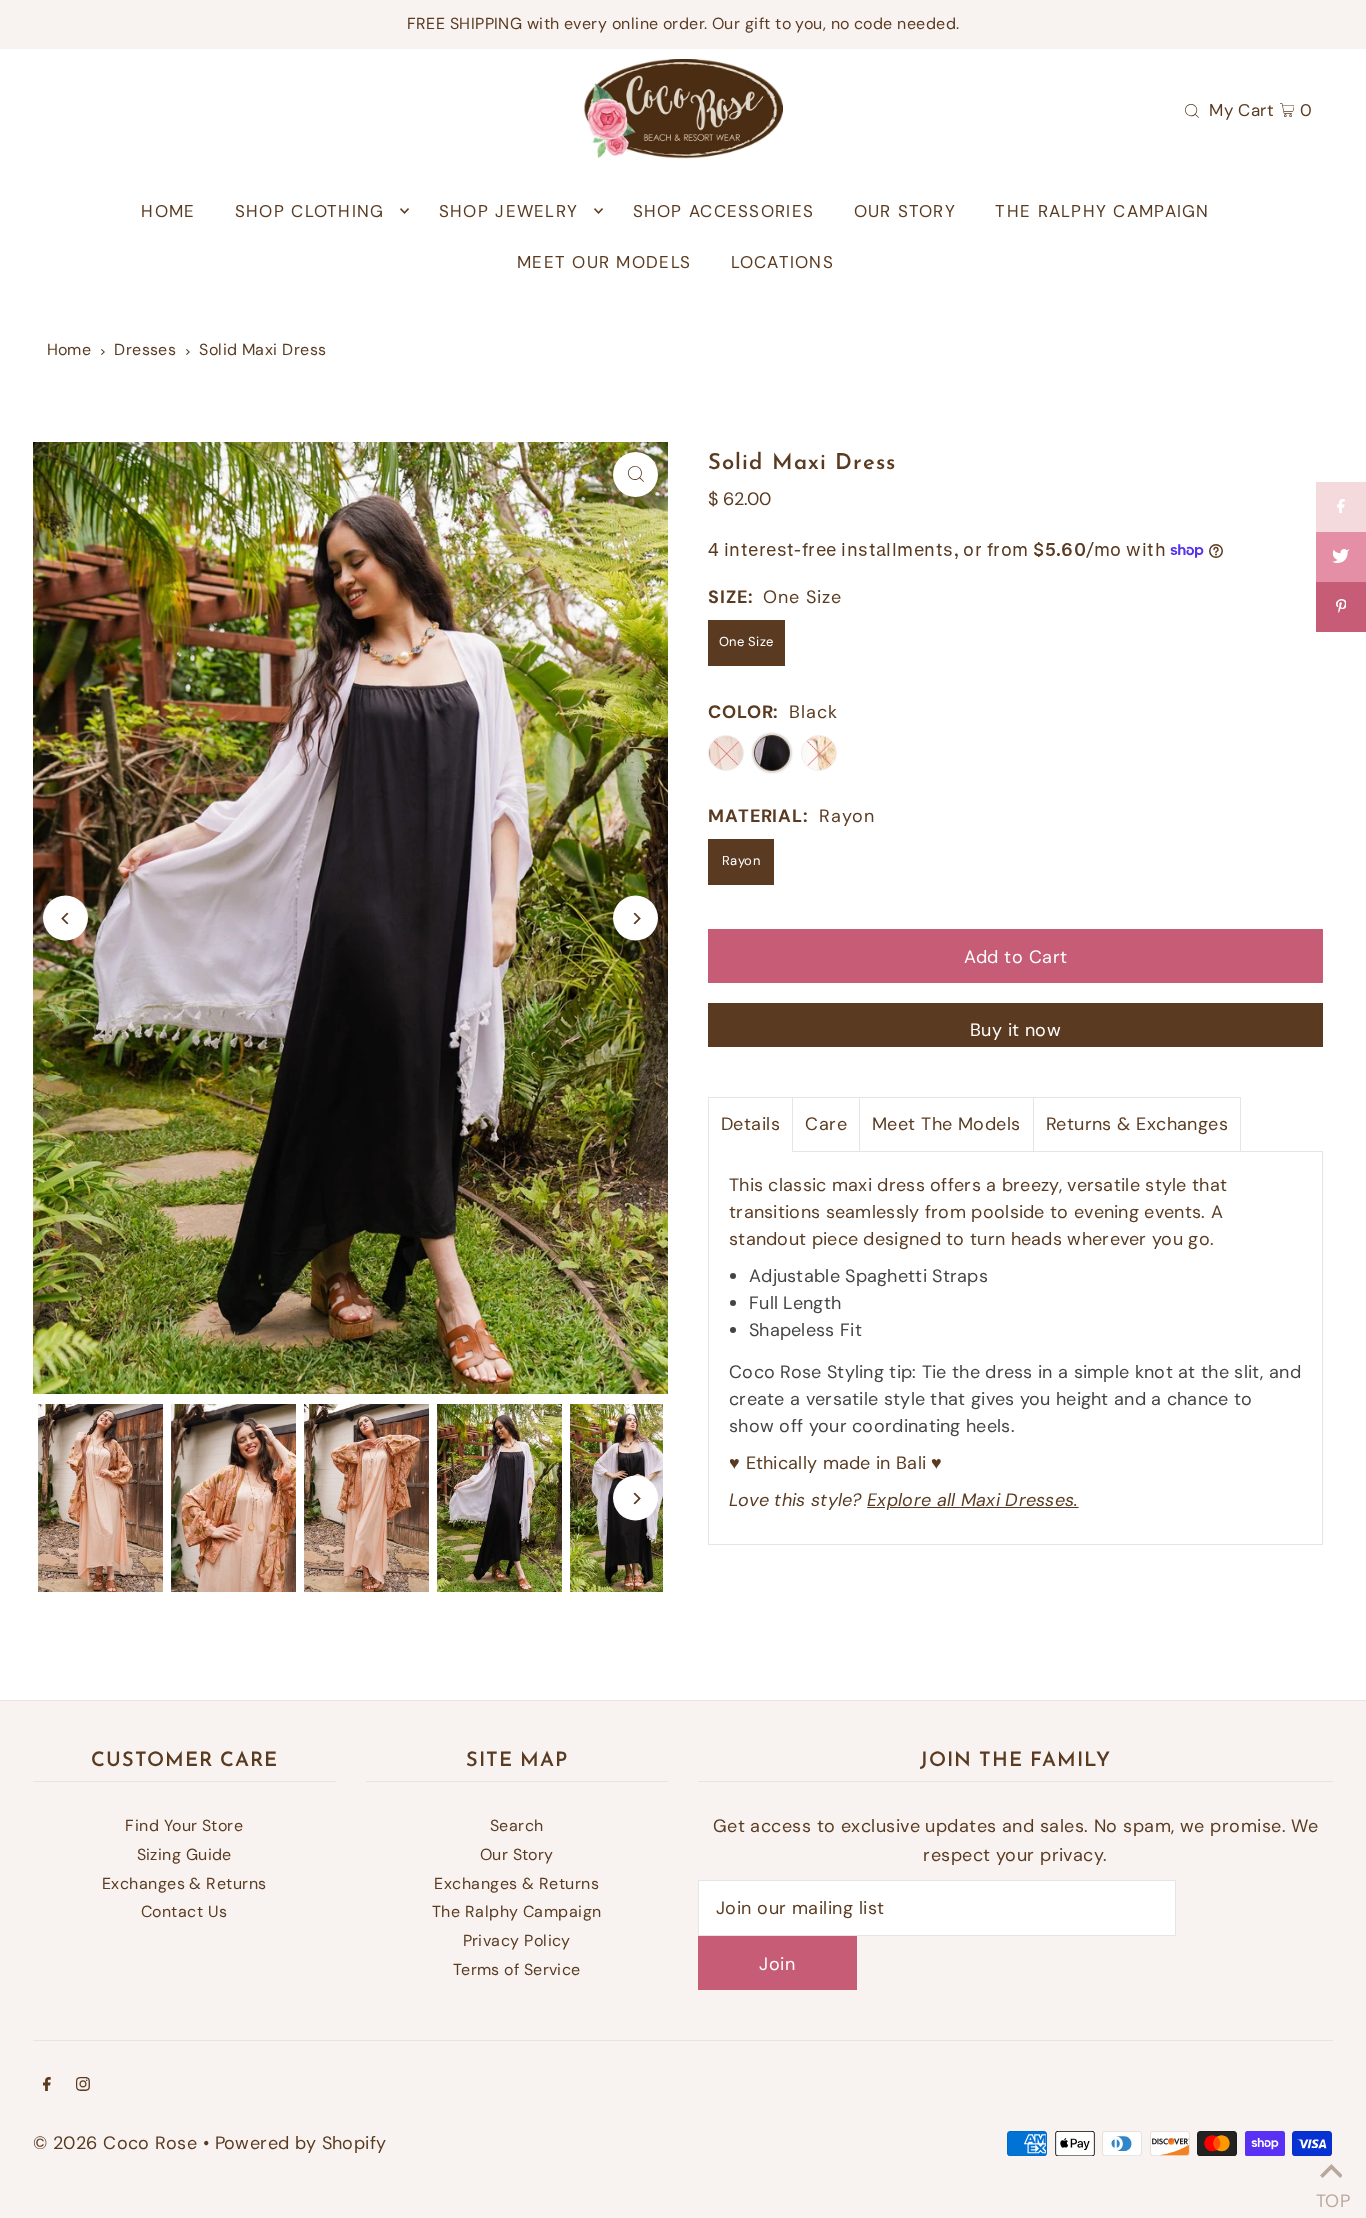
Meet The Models (946, 1124)
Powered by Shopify (301, 2143)
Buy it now (1016, 1030)
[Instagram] (83, 2085)
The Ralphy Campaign (517, 1911)
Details (750, 1124)
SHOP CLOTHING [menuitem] (310, 211)
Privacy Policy (517, 1940)
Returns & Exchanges (1137, 1124)
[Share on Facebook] (1341, 507)
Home (69, 349)
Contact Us (184, 1911)
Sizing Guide (184, 1854)
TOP (1331, 2193)
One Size (746, 641)
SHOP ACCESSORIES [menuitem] (723, 211)
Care (826, 1124)
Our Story (517, 1854)
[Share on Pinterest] (1341, 607)
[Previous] (65, 918)
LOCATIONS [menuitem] (782, 262)
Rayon (741, 860)
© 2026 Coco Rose (115, 2143)
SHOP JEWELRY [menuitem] (508, 211)
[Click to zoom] (635, 474)
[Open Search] (1192, 109)
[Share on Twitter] (1341, 557)
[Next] (635, 918)
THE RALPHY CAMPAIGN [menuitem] (1102, 211)
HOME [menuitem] (168, 211)
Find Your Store (184, 1825)
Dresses (145, 349)
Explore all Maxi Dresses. (973, 1500)
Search (517, 1825)
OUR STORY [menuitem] (905, 211)
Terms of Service (517, 1969)
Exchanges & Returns (184, 1883)
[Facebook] (47, 2085)
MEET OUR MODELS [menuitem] (604, 262)
